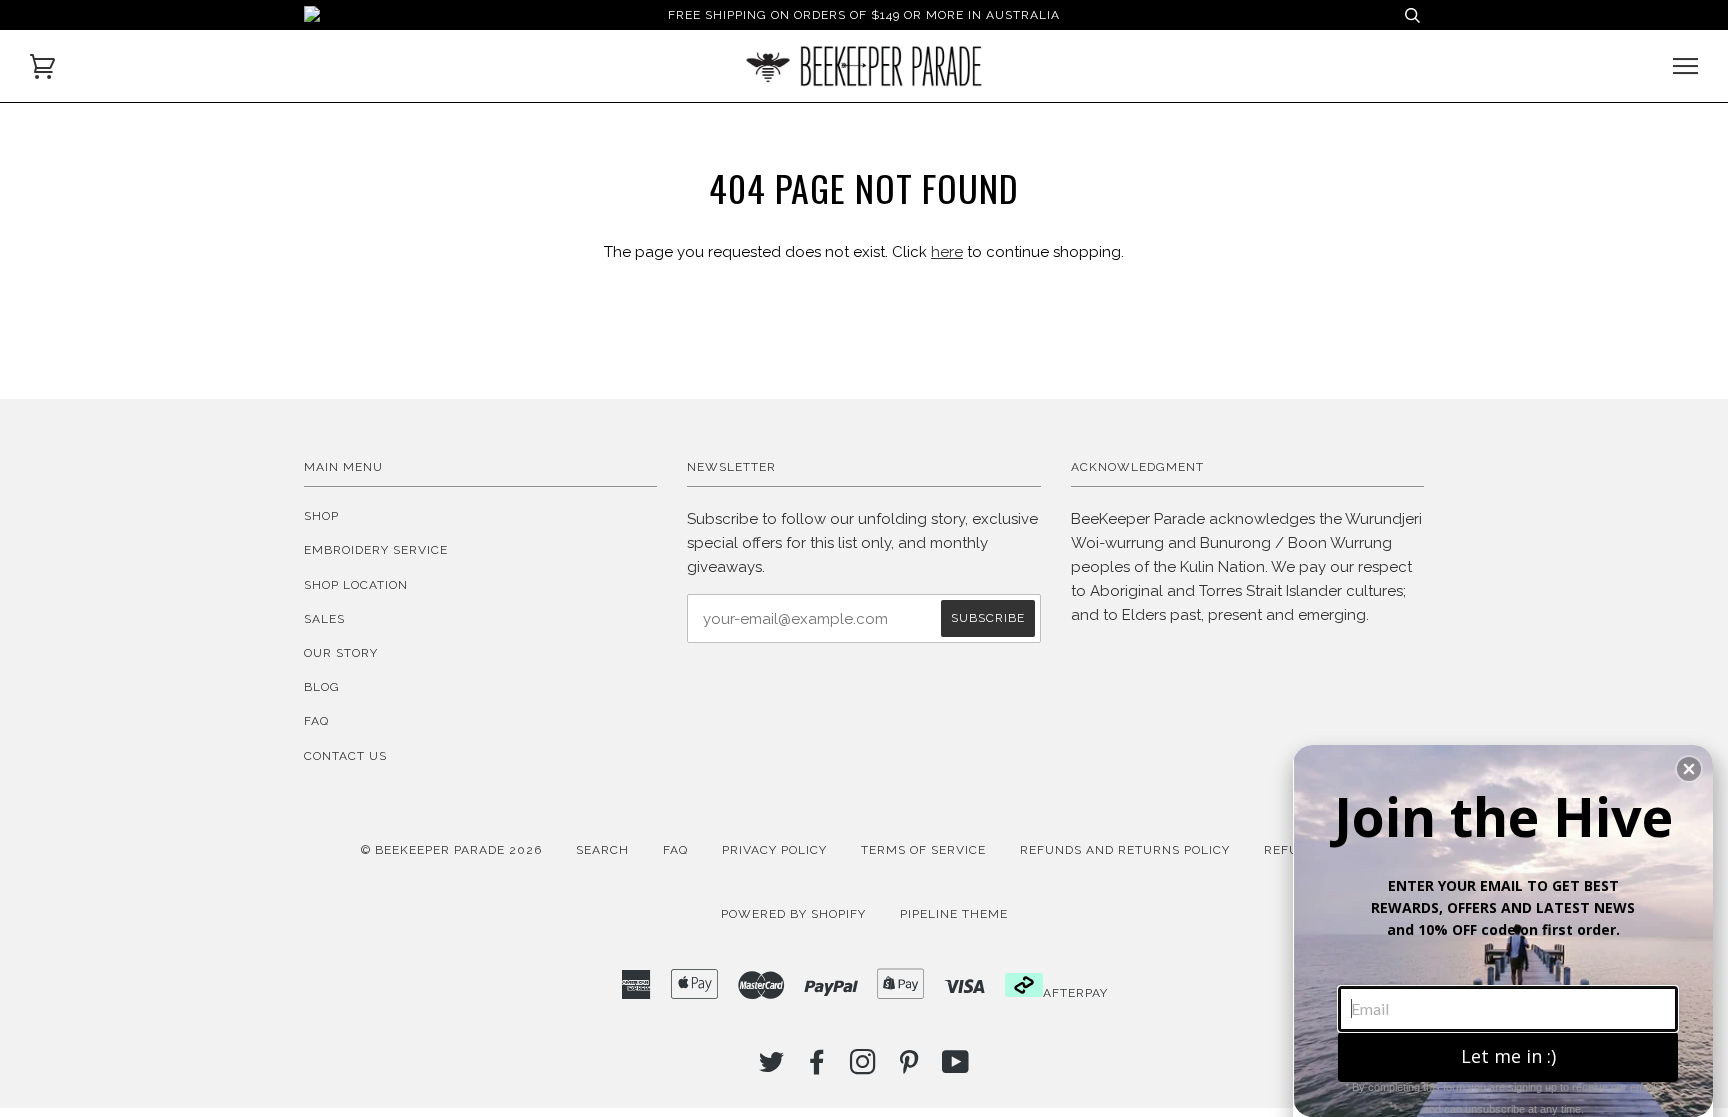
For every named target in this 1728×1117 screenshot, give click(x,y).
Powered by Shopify (793, 914)
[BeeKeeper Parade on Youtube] (956, 1068)
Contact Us (345, 756)
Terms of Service (923, 850)
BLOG (322, 687)
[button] (1689, 769)
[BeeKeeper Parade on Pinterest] (909, 1068)
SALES (324, 619)
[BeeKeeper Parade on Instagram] (863, 1068)
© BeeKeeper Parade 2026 (451, 850)
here (947, 252)
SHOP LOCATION (356, 585)
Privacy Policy (774, 850)
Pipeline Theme (954, 914)
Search (602, 850)
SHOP (321, 516)
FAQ (316, 721)
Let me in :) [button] (1508, 1056)
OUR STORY (341, 653)
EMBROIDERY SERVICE (376, 550)
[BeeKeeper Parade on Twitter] (772, 1068)
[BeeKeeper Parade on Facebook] (817, 1068)
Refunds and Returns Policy (1125, 850)
